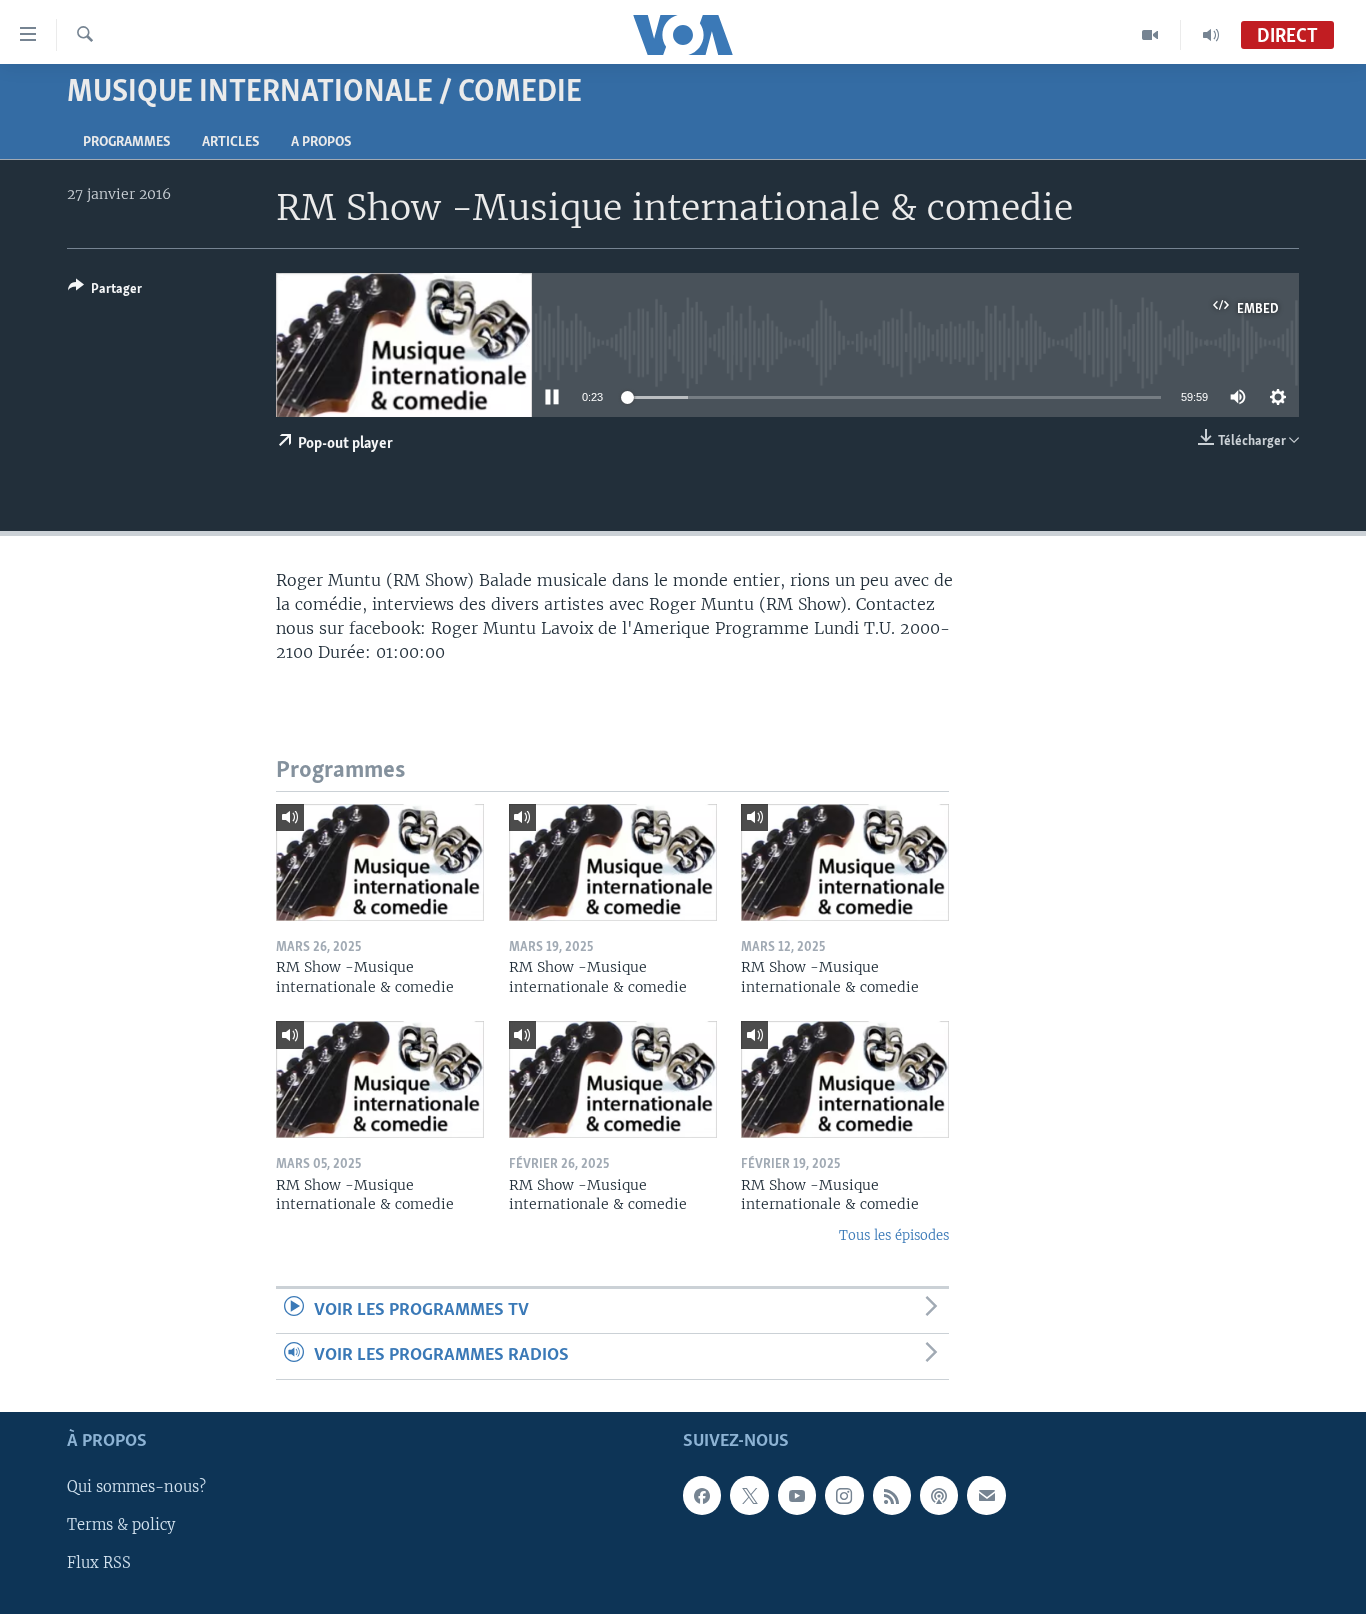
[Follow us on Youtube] (797, 1495)
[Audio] (1211, 35)
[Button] (105, 292)
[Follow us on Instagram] (844, 1495)
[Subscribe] (986, 1495)
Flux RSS (99, 1563)
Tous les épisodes (894, 1235)
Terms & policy (121, 1525)
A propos (321, 142)
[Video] (1150, 35)
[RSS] (892, 1495)
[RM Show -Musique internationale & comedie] (380, 862)
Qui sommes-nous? (136, 1487)
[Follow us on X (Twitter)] (749, 1495)
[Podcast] (939, 1495)
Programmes (126, 142)
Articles (230, 142)
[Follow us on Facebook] (702, 1495)
